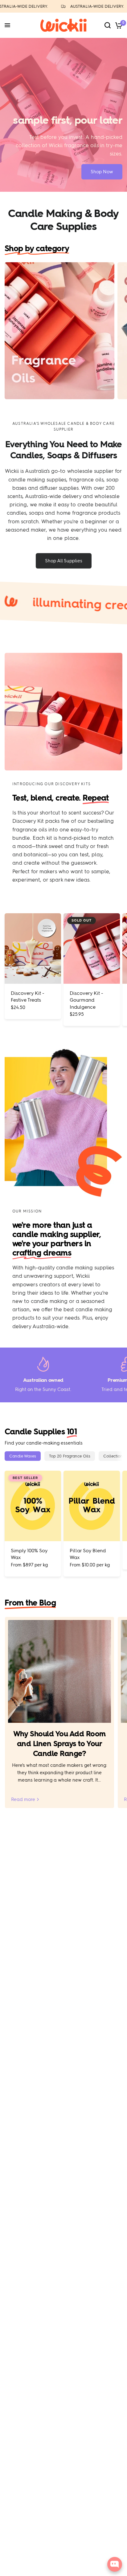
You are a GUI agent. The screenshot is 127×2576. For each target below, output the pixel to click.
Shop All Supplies (64, 561)
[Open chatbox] (115, 2564)
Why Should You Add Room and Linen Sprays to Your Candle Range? (59, 1744)
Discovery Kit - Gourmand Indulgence (86, 1000)
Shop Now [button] (102, 172)
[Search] (108, 25)
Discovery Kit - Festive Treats (28, 997)
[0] (118, 25)
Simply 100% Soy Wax (29, 1554)
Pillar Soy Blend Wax (88, 1554)
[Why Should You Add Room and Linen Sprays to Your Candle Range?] (59, 1671)
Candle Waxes (23, 1456)
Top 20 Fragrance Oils (70, 1456)
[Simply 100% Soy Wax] (33, 1506)
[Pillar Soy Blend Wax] (92, 1506)
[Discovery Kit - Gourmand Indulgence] (92, 948)
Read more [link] (23, 1800)
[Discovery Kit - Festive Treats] (33, 948)
